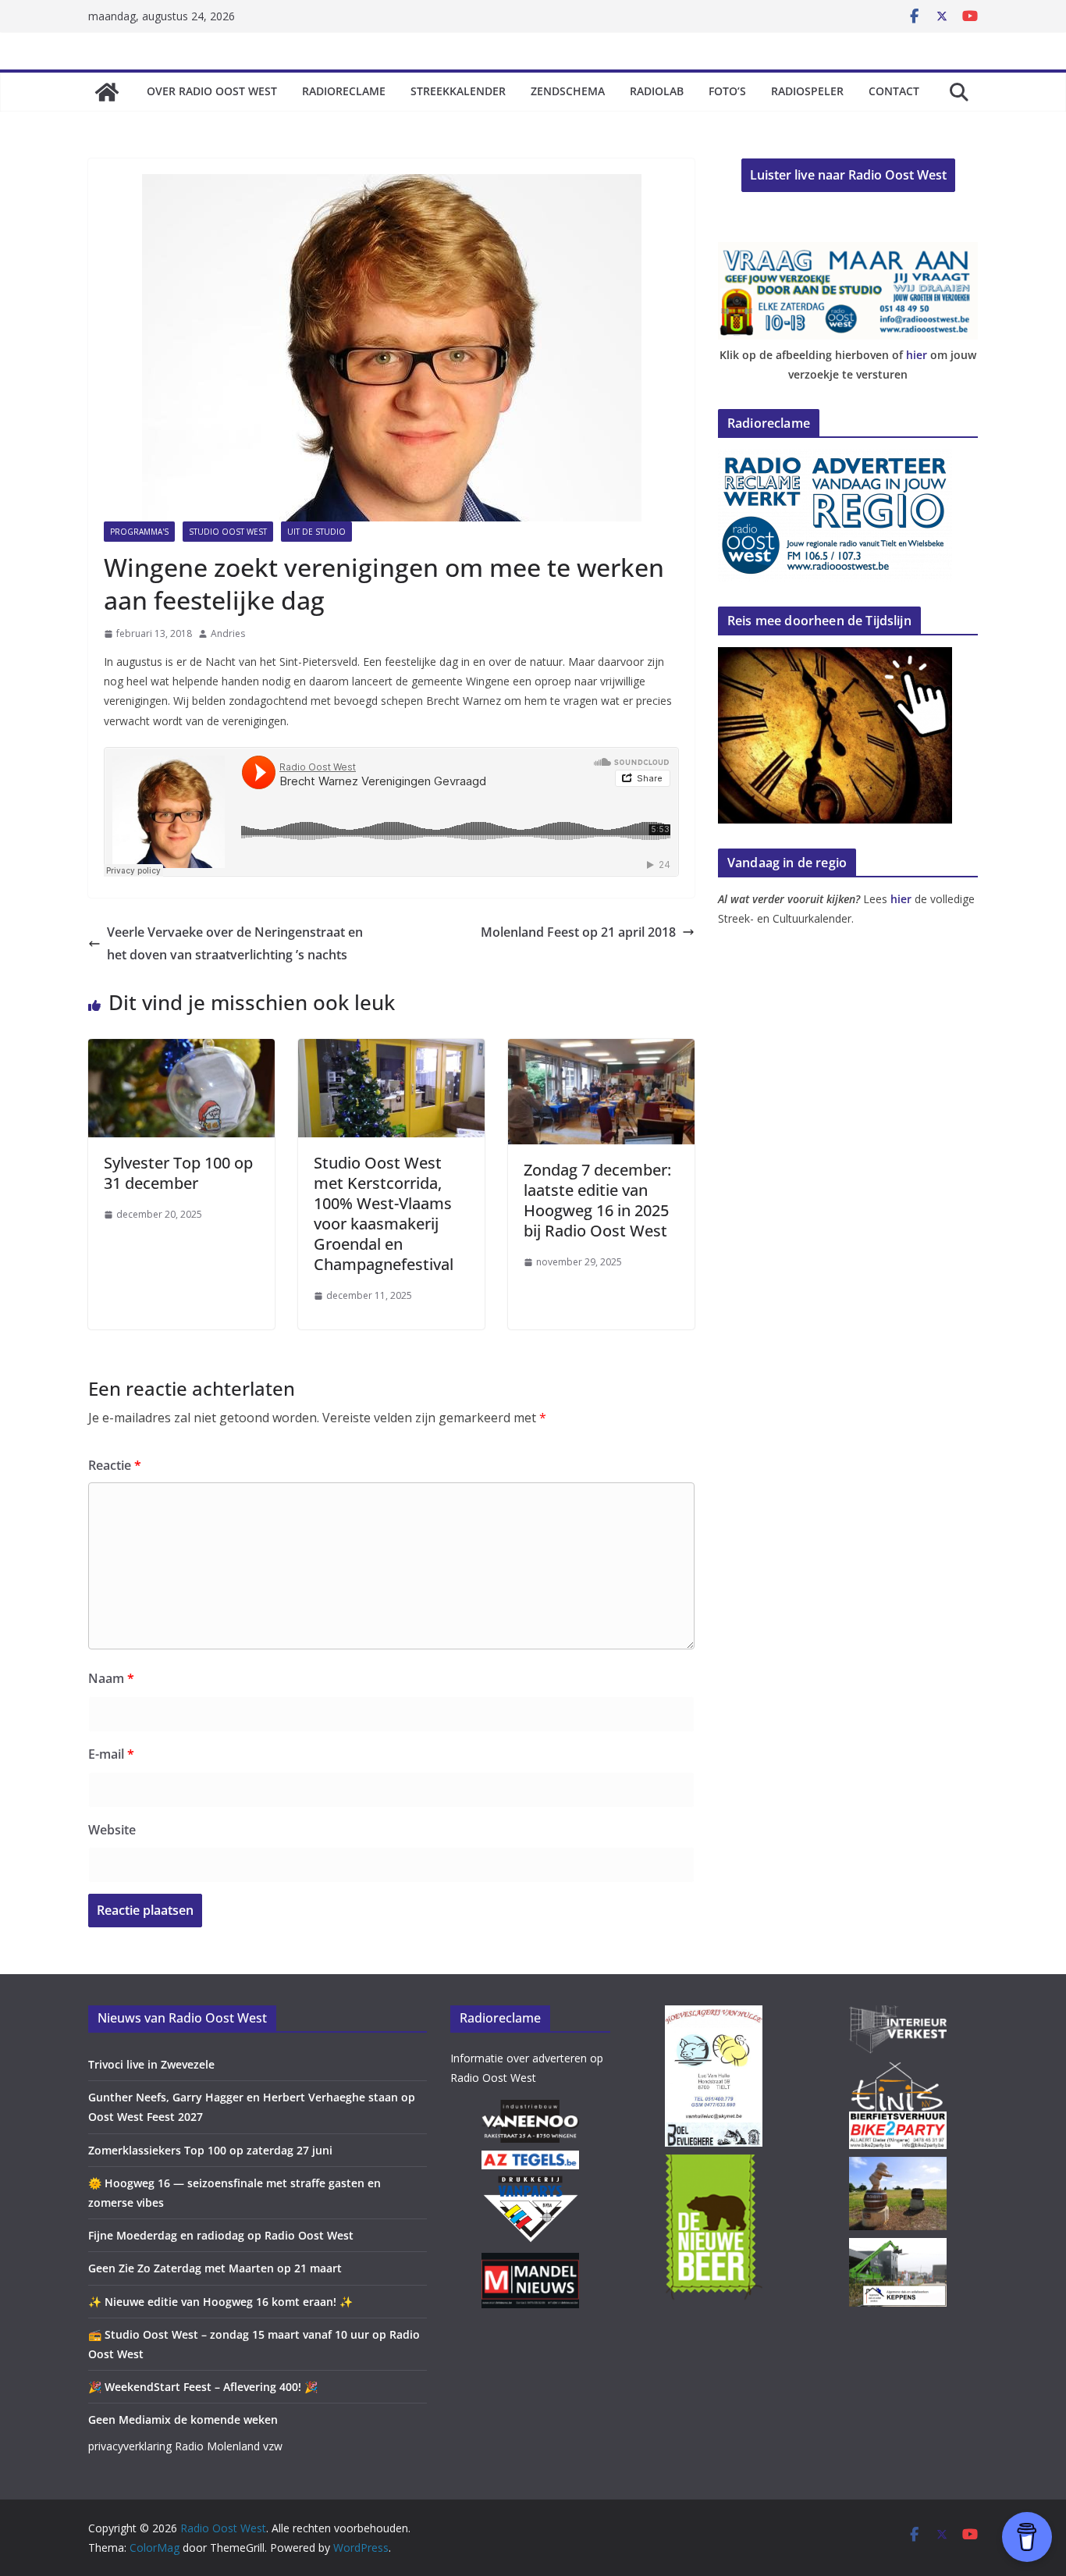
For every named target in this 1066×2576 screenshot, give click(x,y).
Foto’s (727, 91)
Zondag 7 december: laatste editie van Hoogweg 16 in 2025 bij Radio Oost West (597, 1200)
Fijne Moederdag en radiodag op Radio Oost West (221, 2235)
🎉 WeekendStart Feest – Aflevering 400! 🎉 (203, 2387)
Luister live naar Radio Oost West (848, 175)
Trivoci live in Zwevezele (151, 2064)
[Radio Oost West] (107, 92)
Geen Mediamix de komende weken (183, 2419)
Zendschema (568, 91)
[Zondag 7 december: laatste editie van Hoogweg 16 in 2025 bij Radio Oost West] (601, 1050)
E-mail (111, 1754)
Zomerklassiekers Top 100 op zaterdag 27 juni (210, 2150)
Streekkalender (458, 91)
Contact (894, 91)
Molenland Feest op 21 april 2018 (578, 932)
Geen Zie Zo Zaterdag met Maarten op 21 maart (215, 2268)
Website (112, 1830)
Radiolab (657, 91)
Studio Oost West (228, 532)
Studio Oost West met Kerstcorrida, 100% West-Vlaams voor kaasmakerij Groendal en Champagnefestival (384, 1213)
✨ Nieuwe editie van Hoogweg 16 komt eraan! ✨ (220, 2302)
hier (917, 355)
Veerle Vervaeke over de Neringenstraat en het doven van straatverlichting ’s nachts (235, 943)
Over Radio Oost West (212, 91)
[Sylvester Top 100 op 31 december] (181, 1050)
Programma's (139, 532)
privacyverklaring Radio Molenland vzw (185, 2446)
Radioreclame (344, 91)
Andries (228, 633)
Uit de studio (316, 532)
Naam (111, 1678)
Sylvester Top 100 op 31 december (178, 1173)
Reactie (115, 1465)
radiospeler (807, 91)
